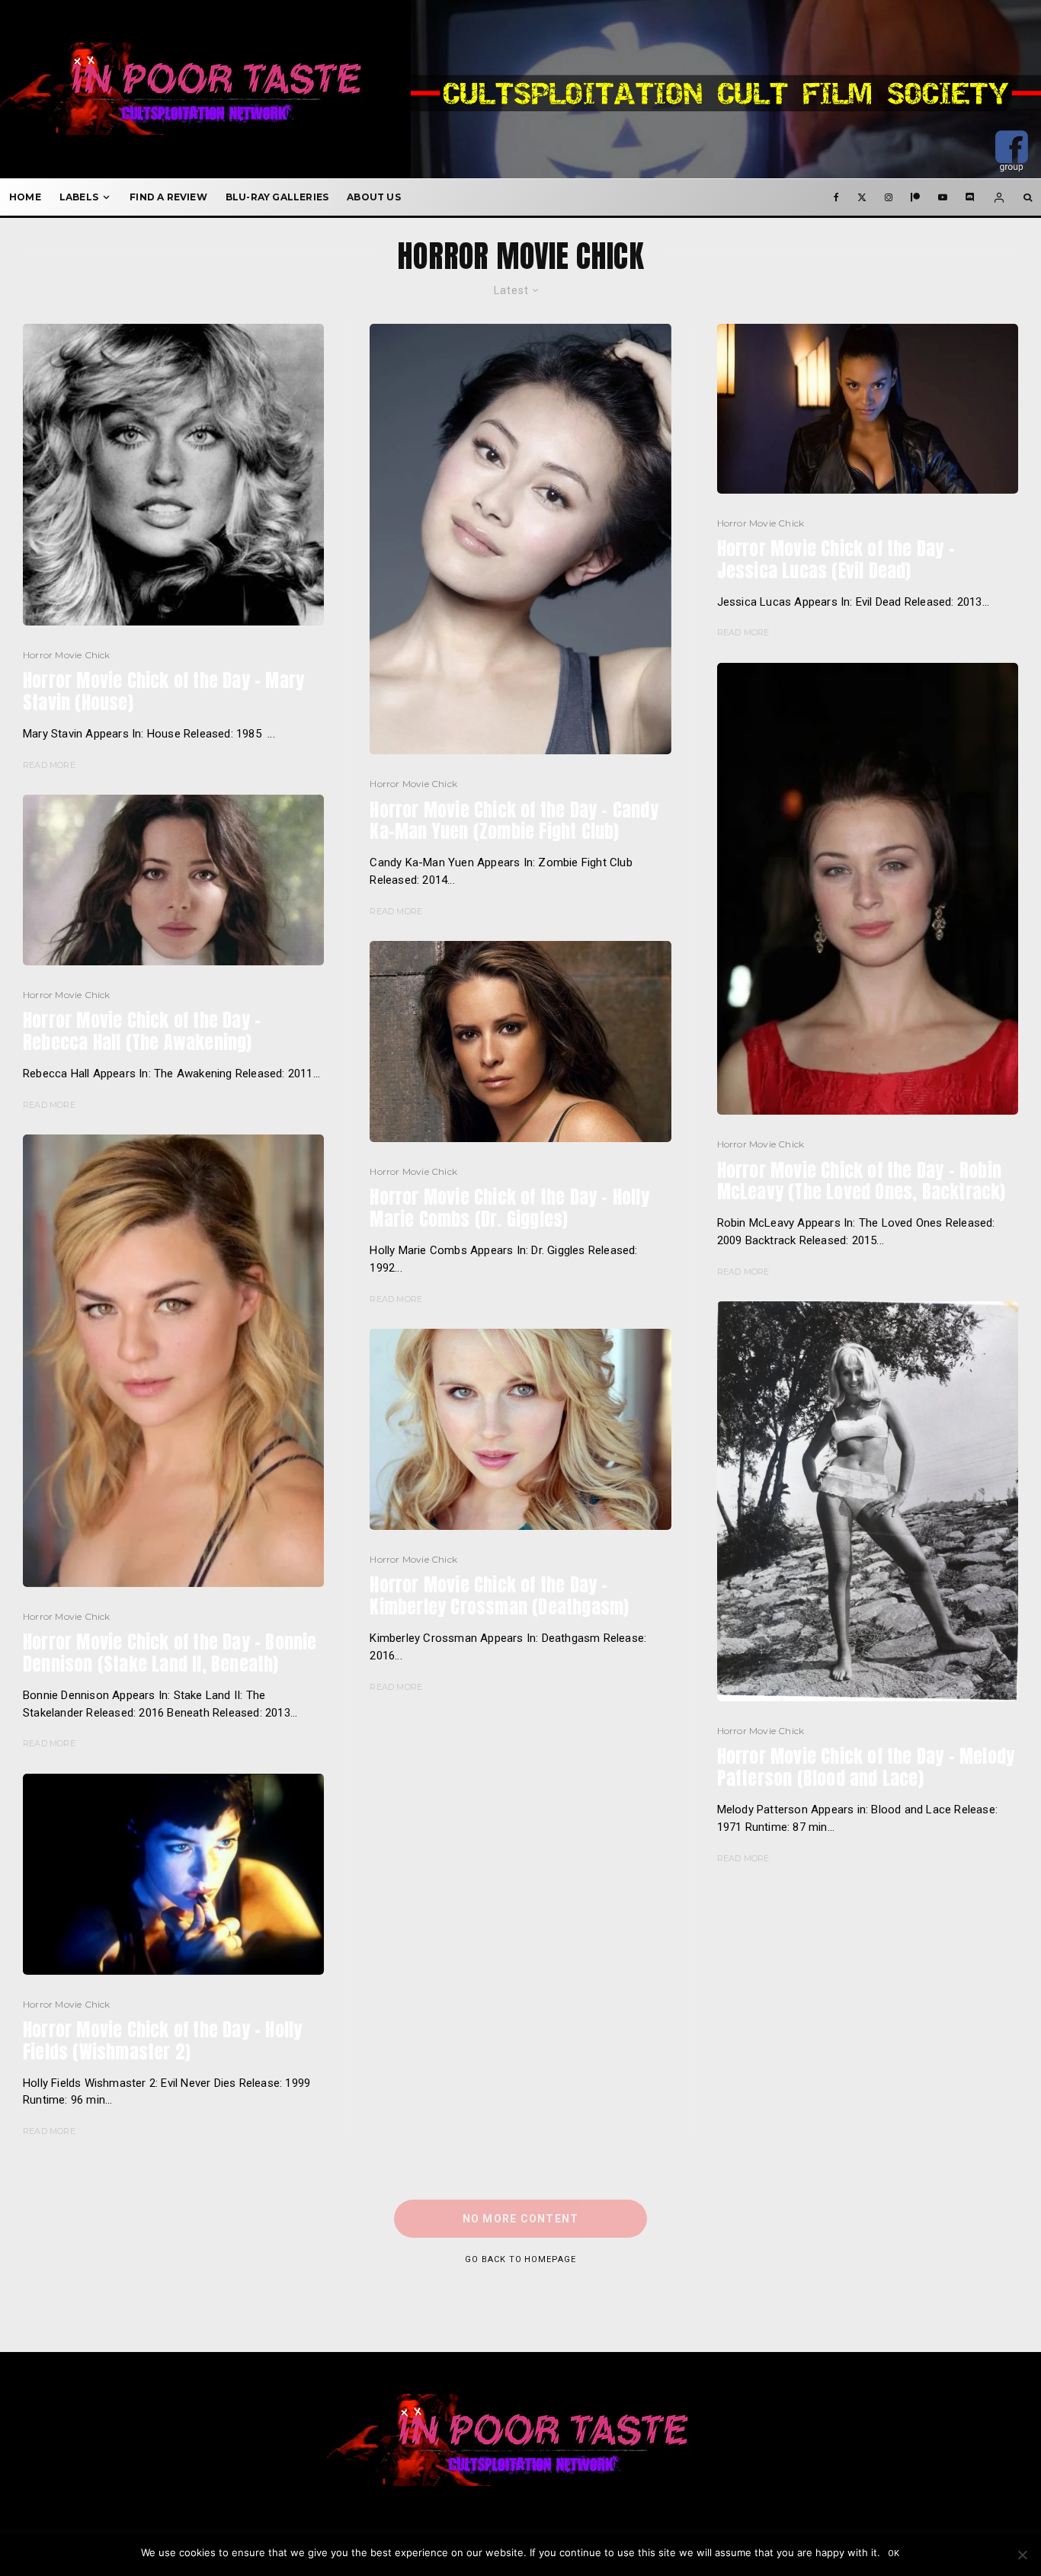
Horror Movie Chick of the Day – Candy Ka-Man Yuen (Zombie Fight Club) (514, 821)
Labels (79, 197)
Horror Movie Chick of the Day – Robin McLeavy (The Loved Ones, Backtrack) (862, 1182)
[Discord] (970, 197)
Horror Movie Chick (67, 655)
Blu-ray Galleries (277, 197)
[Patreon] (915, 197)
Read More (49, 765)
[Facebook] (836, 197)
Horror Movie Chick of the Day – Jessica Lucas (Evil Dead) (836, 560)
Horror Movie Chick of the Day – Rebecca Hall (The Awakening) (142, 1032)
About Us (374, 197)
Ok (894, 2554)
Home (25, 197)
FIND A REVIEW (168, 197)
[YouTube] (943, 197)
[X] (862, 197)
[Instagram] (889, 197)
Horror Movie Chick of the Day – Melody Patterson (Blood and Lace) (866, 1768)
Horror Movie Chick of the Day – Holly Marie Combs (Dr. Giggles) (509, 1208)
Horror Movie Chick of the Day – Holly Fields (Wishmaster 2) (162, 2041)
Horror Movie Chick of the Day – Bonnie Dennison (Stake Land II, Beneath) (170, 1653)
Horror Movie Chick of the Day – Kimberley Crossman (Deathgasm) (499, 1596)
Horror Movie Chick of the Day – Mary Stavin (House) (163, 692)
